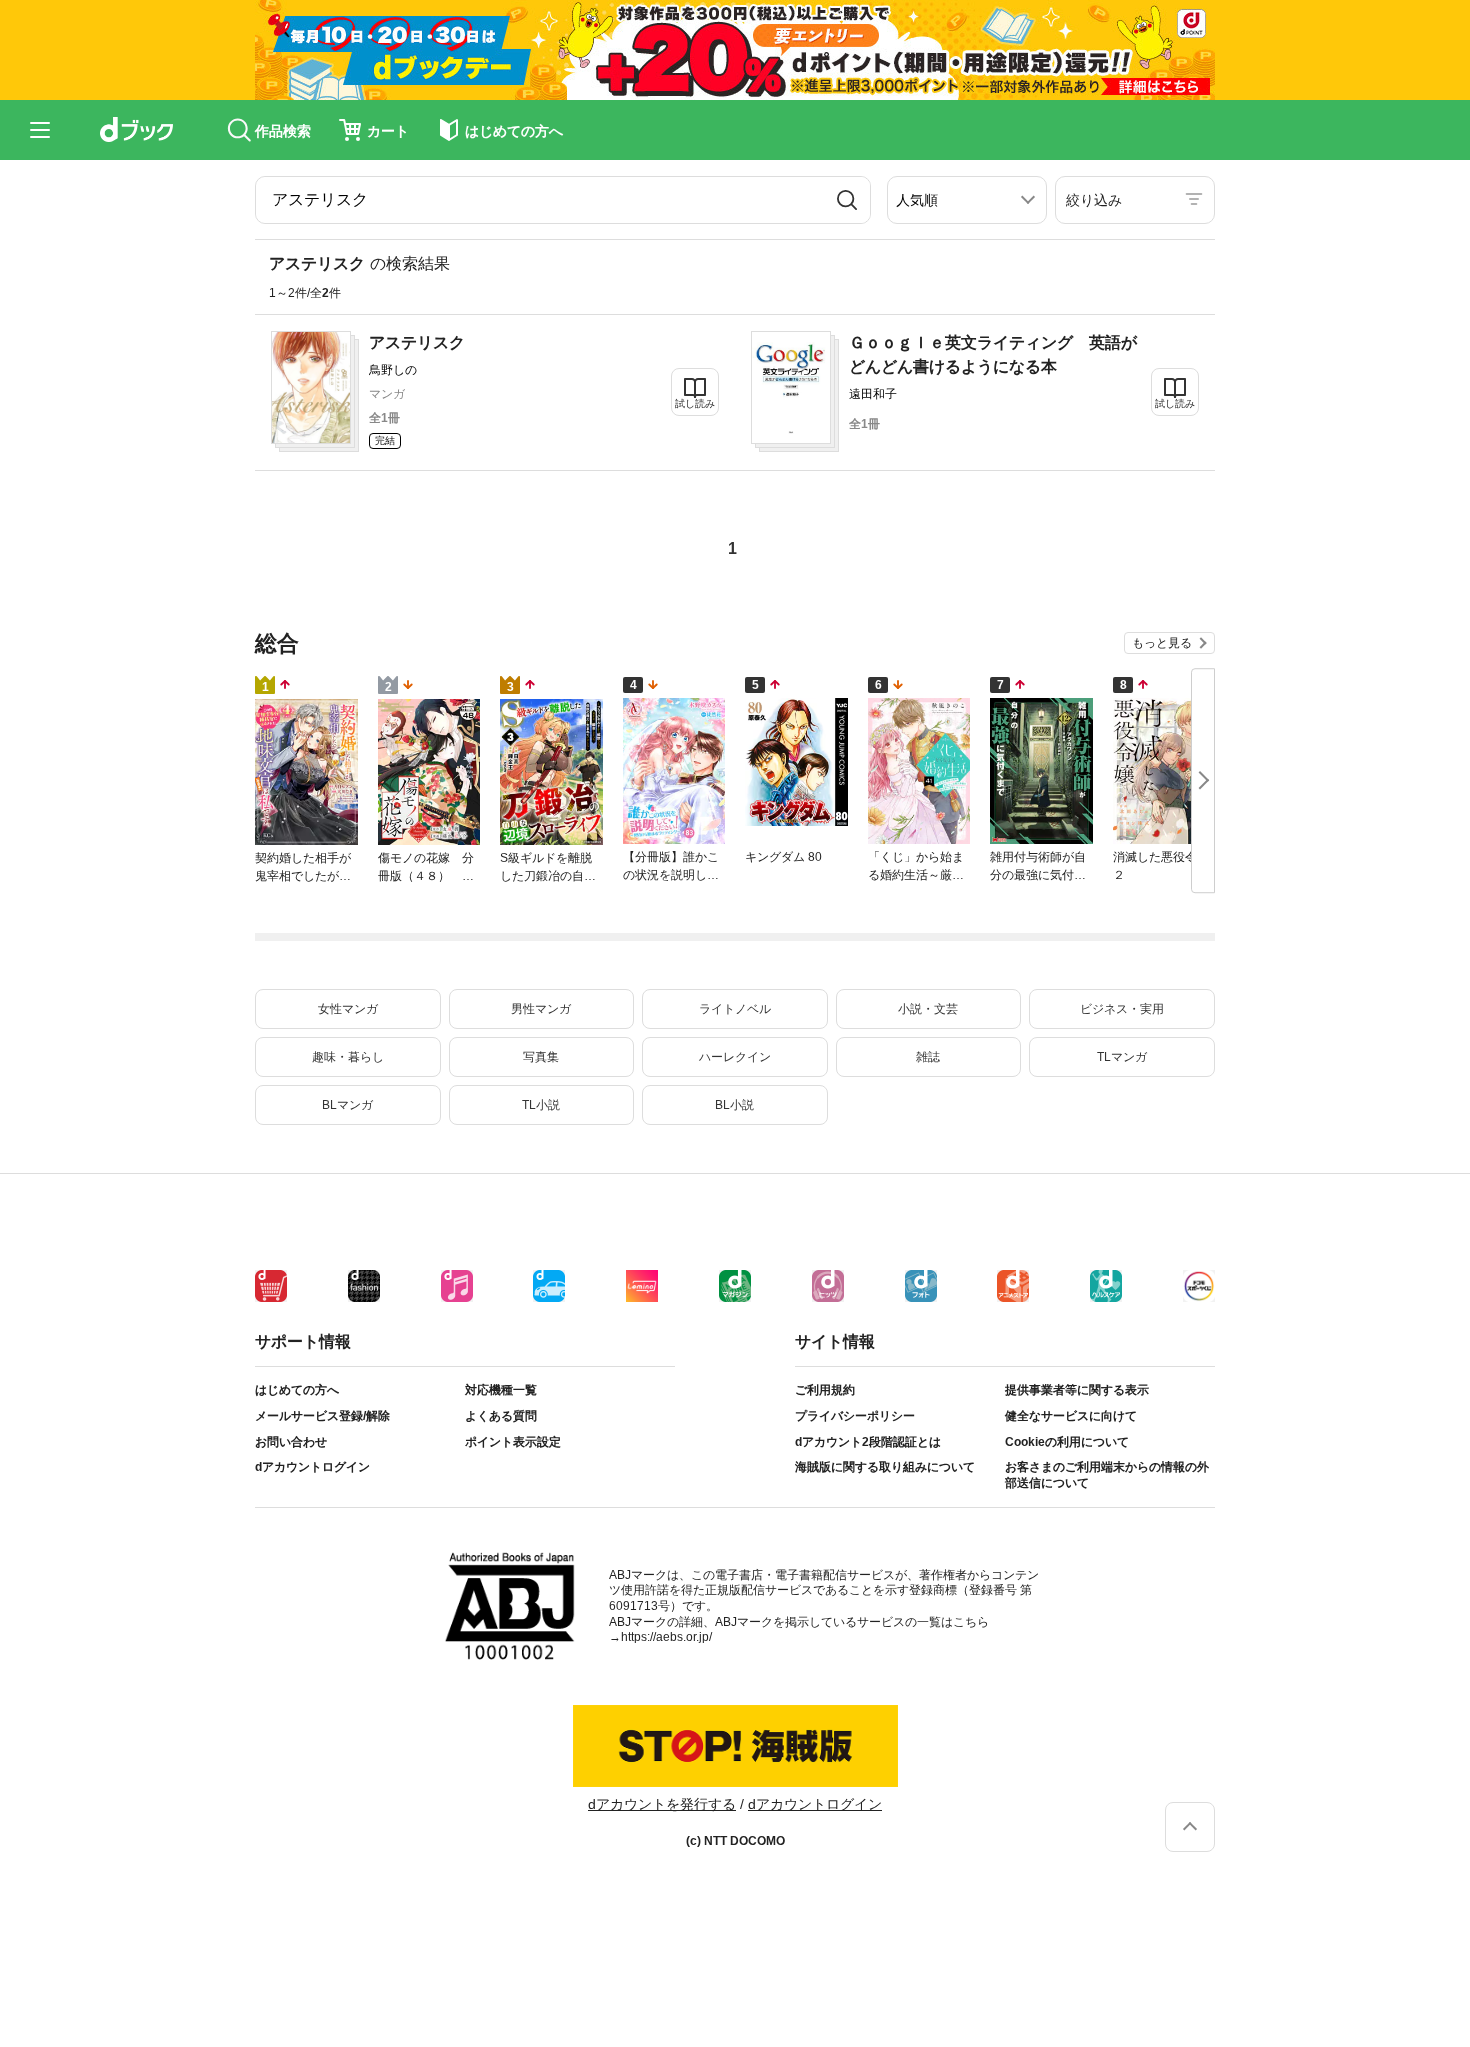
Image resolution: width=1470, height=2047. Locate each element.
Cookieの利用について (1067, 1442)
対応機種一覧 (501, 1390)
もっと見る (1162, 643)
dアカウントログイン (312, 1467)
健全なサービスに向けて (1071, 1416)
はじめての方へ (297, 1390)
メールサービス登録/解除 (322, 1416)
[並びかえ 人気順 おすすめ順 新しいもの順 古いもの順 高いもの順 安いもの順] (967, 200)
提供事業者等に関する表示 (1077, 1390)
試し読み (695, 403)
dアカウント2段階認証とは (868, 1442)
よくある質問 (501, 1416)
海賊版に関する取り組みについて (885, 1467)
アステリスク (417, 342)
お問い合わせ (291, 1442)
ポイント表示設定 (513, 1442)
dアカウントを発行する (662, 1804)
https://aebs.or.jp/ (666, 1637)
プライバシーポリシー (855, 1416)
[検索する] (847, 200)
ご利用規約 (825, 1390)
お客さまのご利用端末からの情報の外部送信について (1107, 1475)
